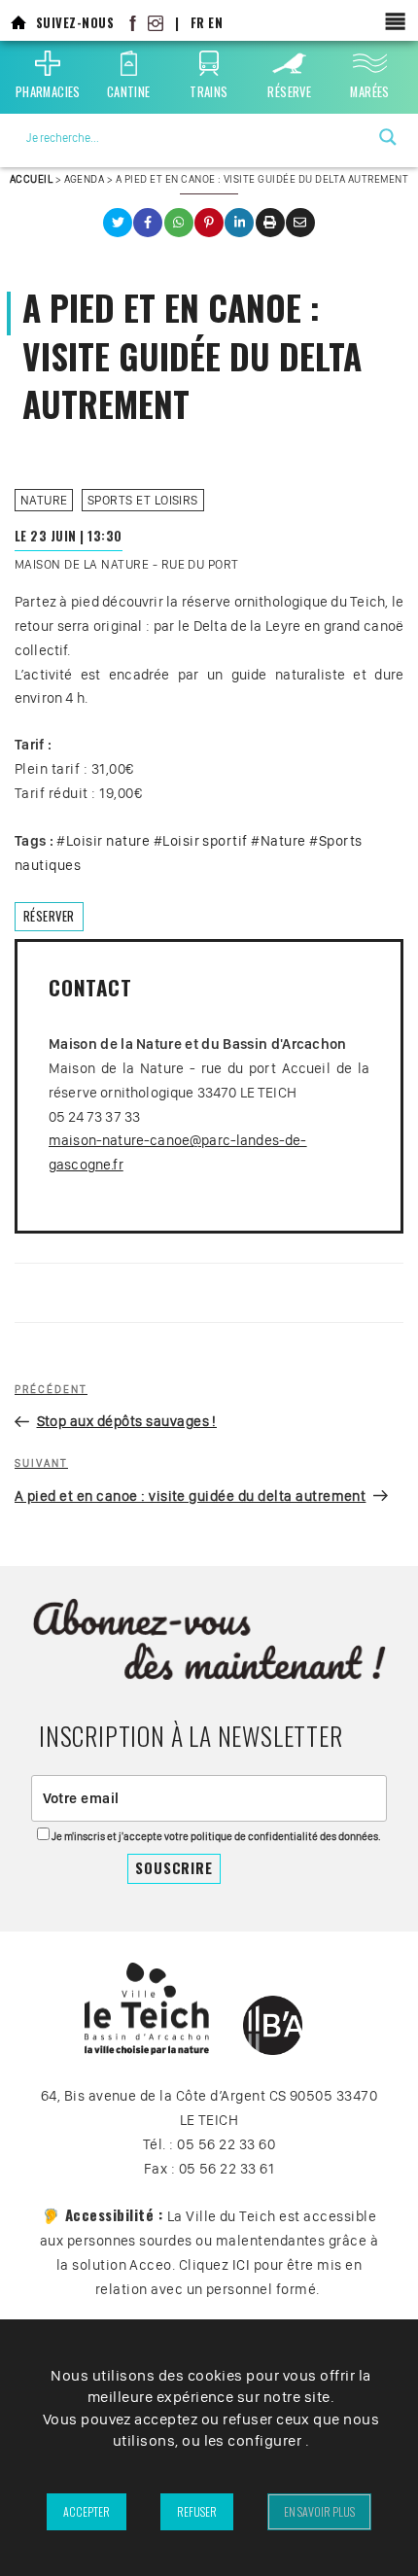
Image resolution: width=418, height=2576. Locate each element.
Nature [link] (44, 500)
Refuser (197, 2511)
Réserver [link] (49, 916)
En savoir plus (319, 2511)
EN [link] (215, 23)
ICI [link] (241, 2265)
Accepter (87, 2511)
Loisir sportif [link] (205, 841)
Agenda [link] (85, 179)
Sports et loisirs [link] (143, 500)
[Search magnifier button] (388, 137)
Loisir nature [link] (108, 841)
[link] (18, 23)
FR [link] (198, 23)
